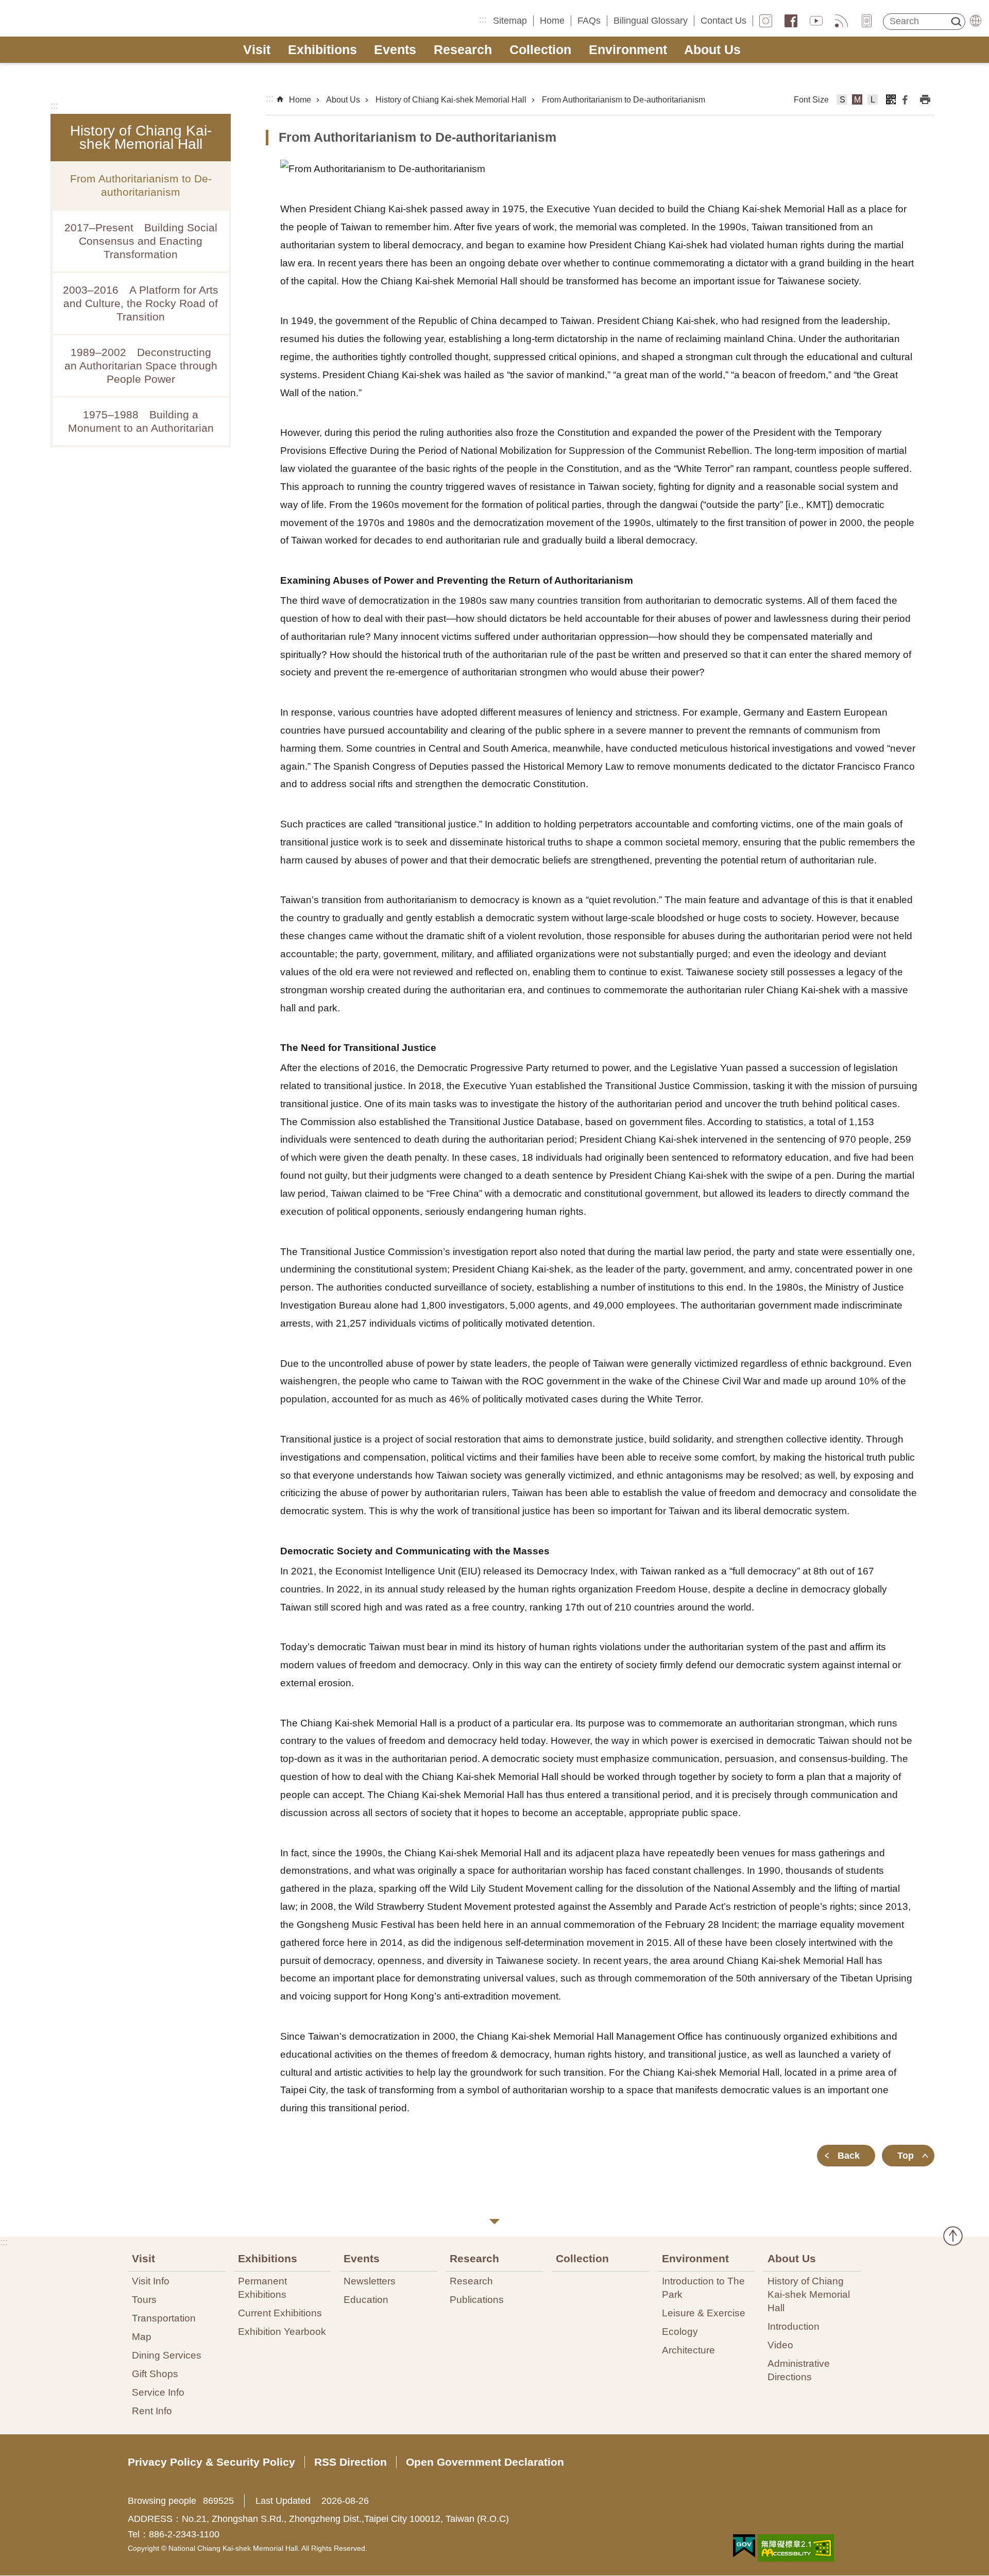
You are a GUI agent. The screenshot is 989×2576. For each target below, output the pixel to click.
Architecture (688, 2350)
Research (463, 50)
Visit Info (151, 2281)
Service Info (158, 2392)
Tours (144, 2299)
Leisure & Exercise (704, 2313)
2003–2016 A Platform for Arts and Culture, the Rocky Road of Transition (141, 303)
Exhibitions (322, 50)
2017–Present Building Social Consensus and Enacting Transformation (141, 241)
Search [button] (956, 22)
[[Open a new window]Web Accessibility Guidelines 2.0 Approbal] (796, 2548)
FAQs (589, 21)
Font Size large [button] (873, 101)
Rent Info (152, 2411)
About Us (712, 50)
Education (366, 2299)
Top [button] (906, 2156)
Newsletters (370, 2281)
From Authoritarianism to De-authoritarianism (141, 185)
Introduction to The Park (703, 2287)
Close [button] (494, 2222)
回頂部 (953, 2236)
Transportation (164, 2318)
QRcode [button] (891, 99)
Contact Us (723, 21)
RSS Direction (351, 2462)
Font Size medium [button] (857, 101)
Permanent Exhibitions (262, 2287)
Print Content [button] (925, 99)
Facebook (791, 21)
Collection (540, 50)
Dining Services (167, 2355)
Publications (477, 2299)
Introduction (794, 2326)
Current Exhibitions (280, 2313)
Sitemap (510, 21)
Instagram (766, 21)
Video (780, 2345)
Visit (257, 50)
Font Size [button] (811, 100)
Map (142, 2336)
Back (849, 2156)
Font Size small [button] (842, 101)
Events (395, 50)
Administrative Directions (799, 2370)
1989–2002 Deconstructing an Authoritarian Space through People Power (141, 366)
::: (483, 20)
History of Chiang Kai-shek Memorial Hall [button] (141, 137)
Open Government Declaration (485, 2462)
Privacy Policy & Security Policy (211, 2462)
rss (841, 21)
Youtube (816, 21)
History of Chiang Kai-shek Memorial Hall (451, 100)
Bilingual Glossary (651, 21)
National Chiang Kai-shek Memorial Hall (86, 19)
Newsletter (867, 21)
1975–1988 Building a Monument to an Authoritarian (141, 421)
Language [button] (976, 21)
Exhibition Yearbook (282, 2331)
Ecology (680, 2331)
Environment (628, 50)
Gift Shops (155, 2374)
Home (552, 21)
